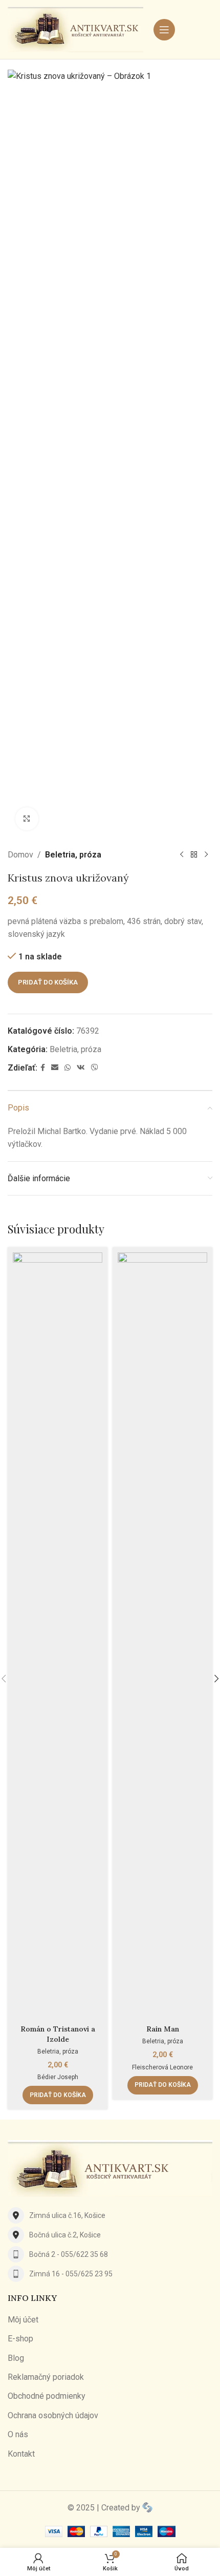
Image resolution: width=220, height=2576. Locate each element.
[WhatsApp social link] (68, 1068)
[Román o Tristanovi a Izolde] (58, 1637)
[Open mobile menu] (164, 30)
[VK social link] (81, 1068)
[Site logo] (75, 29)
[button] (58, 2095)
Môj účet (23, 2320)
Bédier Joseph (58, 2077)
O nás (18, 2434)
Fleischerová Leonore (162, 2067)
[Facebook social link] (43, 1068)
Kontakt (21, 2454)
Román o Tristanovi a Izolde (58, 2034)
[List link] (110, 2215)
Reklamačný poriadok (46, 2377)
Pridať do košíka (48, 982)
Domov (20, 855)
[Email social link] (55, 1068)
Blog (16, 2358)
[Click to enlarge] (27, 819)
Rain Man (163, 2029)
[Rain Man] (162, 1637)
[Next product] (206, 855)
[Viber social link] (95, 1068)
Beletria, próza (73, 855)
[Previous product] (182, 855)
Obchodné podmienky (47, 2396)
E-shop (20, 2339)
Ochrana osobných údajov (53, 2415)
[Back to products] (194, 855)
